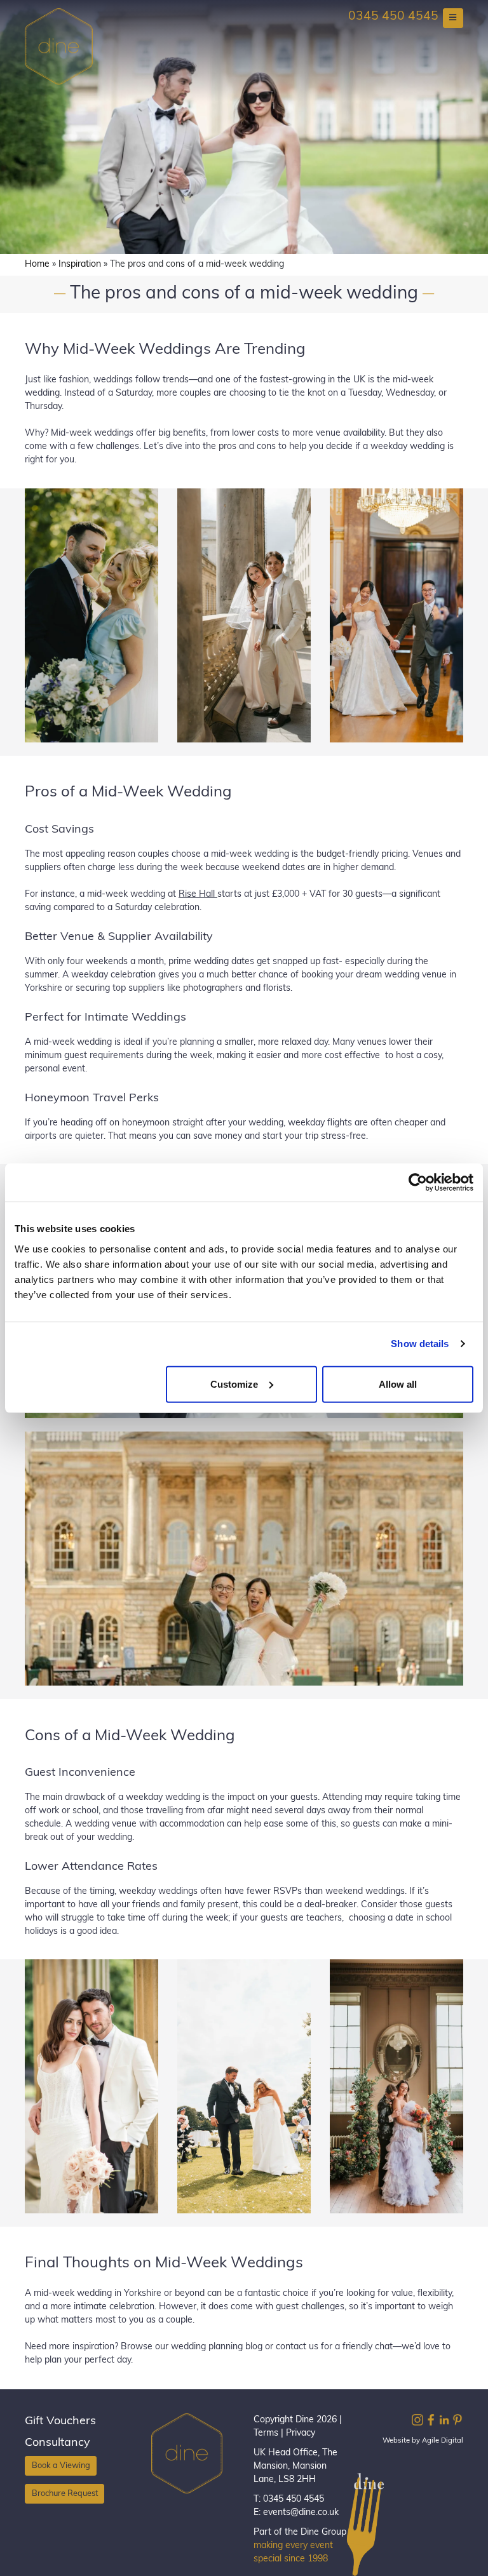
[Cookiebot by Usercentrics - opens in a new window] (418, 1183)
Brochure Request (65, 2493)
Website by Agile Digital (423, 2441)
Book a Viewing (61, 2466)
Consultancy (58, 2443)
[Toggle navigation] (453, 18)
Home (37, 265)
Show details (420, 1344)
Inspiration (80, 265)
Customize (234, 1384)
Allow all (398, 1384)
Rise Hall (198, 895)
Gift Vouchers (60, 2422)
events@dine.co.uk (301, 2513)
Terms (266, 2433)
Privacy (301, 2433)
